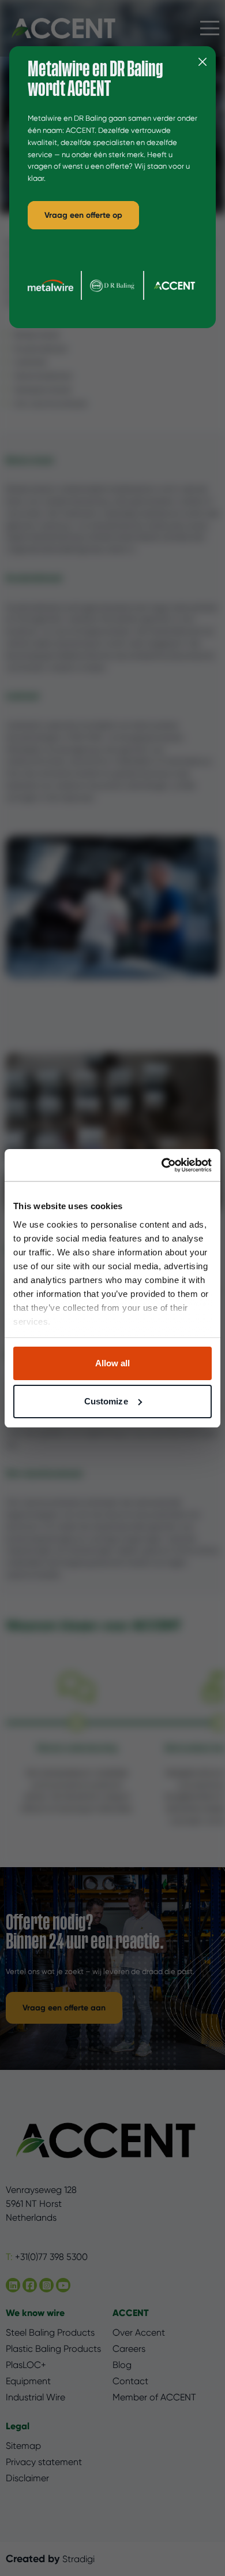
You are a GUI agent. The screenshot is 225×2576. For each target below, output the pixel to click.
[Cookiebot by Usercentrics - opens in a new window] (162, 1165)
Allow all (113, 1363)
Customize (106, 1401)
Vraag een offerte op (83, 215)
